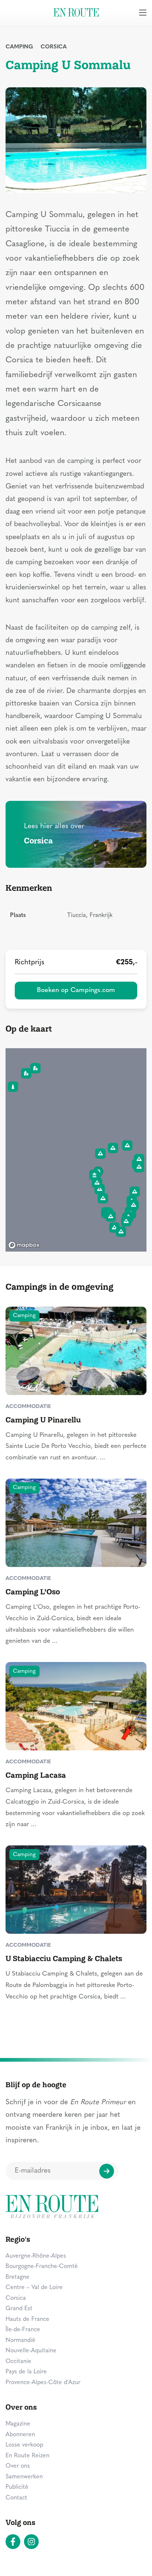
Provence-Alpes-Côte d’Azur (43, 2383)
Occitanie (18, 2362)
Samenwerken (24, 2477)
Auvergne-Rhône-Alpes (36, 2256)
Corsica (54, 47)
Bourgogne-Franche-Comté (42, 2267)
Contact (16, 2498)
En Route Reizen (27, 2456)
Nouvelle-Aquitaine (31, 2351)
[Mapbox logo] (24, 1245)
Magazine (18, 2424)
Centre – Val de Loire (34, 2288)
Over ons (18, 2466)
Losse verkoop (24, 2445)
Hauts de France (27, 2319)
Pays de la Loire (26, 2372)
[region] (76, 1150)
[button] (100, 1189)
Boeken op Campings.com (76, 990)
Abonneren (20, 2435)
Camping (19, 47)
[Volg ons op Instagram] (31, 2542)
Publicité (17, 2487)
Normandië (20, 2340)
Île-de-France (23, 2330)
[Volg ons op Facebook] (13, 2542)
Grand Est (19, 2309)
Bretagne (18, 2277)
